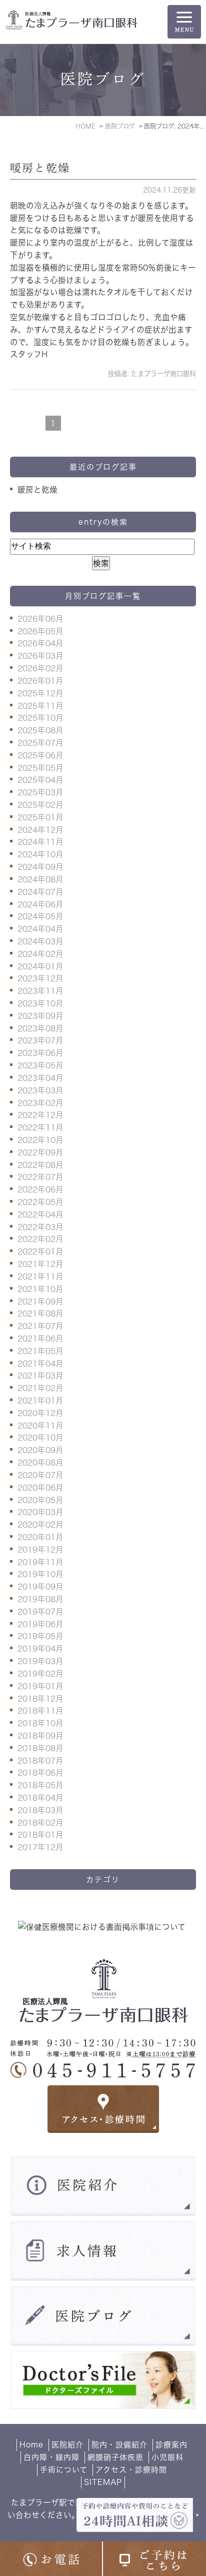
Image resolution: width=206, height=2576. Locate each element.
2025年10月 (40, 718)
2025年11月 (40, 706)
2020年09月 (40, 1450)
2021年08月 (40, 1314)
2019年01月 (40, 1686)
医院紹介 (67, 2445)
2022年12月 (40, 1115)
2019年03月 (40, 1661)
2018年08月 (40, 1748)
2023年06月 (40, 1053)
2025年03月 (40, 792)
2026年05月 (40, 631)
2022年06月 (40, 1189)
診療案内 (171, 2445)
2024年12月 (40, 830)
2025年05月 (40, 768)
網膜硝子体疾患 (115, 2457)
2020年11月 (40, 1426)
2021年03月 (40, 1376)
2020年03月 (40, 1512)
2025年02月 (40, 805)
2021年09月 (40, 1302)
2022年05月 (40, 1202)
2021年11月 (40, 1276)
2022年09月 (40, 1152)
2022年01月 (40, 1251)
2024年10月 (40, 854)
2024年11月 (40, 842)
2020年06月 (40, 1488)
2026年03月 (40, 656)
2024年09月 (40, 867)
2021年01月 (40, 1401)
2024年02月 (40, 954)
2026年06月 (40, 619)
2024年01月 (40, 966)
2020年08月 (40, 1463)
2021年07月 (40, 1326)
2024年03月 (40, 941)
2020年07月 (40, 1475)
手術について (64, 2470)
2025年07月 (40, 743)
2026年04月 (40, 643)
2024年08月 (40, 879)
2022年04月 (40, 1214)
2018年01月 (40, 1835)
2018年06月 (40, 1773)
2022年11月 (40, 1127)
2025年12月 (40, 693)
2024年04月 (40, 929)
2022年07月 (40, 1177)
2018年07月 (40, 1761)
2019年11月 (40, 1562)
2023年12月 (40, 978)
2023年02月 (40, 1103)
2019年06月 (40, 1624)
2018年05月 (40, 1785)
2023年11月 (40, 991)
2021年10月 (40, 1289)
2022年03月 (40, 1227)
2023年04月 (40, 1078)
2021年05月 (40, 1351)
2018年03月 (40, 1810)
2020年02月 (40, 1525)
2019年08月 (40, 1599)
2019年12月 (40, 1550)
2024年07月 (40, 892)
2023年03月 (40, 1090)
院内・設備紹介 (119, 2445)
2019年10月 (40, 1574)
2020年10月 (40, 1438)
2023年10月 (40, 1003)
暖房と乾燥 (40, 168)
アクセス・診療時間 (131, 2470)
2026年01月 (40, 681)
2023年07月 (40, 1040)
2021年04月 (40, 1364)
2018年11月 (40, 1711)
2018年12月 (40, 1699)
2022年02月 (40, 1239)
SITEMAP (103, 2482)
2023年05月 (40, 1065)
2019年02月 (40, 1674)
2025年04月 (40, 780)
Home (31, 2445)
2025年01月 (40, 817)
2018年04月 (40, 1798)
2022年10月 (40, 1140)
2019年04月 (40, 1649)
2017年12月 (40, 1847)
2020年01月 (40, 1537)
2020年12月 (40, 1413)
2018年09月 (40, 1736)
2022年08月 (40, 1165)
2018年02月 (40, 1823)
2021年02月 (40, 1388)
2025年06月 (40, 755)
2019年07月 (40, 1612)
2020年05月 (40, 1500)
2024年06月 (40, 904)
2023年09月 (40, 1016)
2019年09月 (40, 1587)
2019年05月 (40, 1636)
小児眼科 (167, 2457)
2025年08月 (40, 730)
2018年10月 (40, 1723)
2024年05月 (40, 916)
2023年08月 (40, 1028)
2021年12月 (40, 1264)
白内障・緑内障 (51, 2457)
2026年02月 (40, 668)
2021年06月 (40, 1339)
